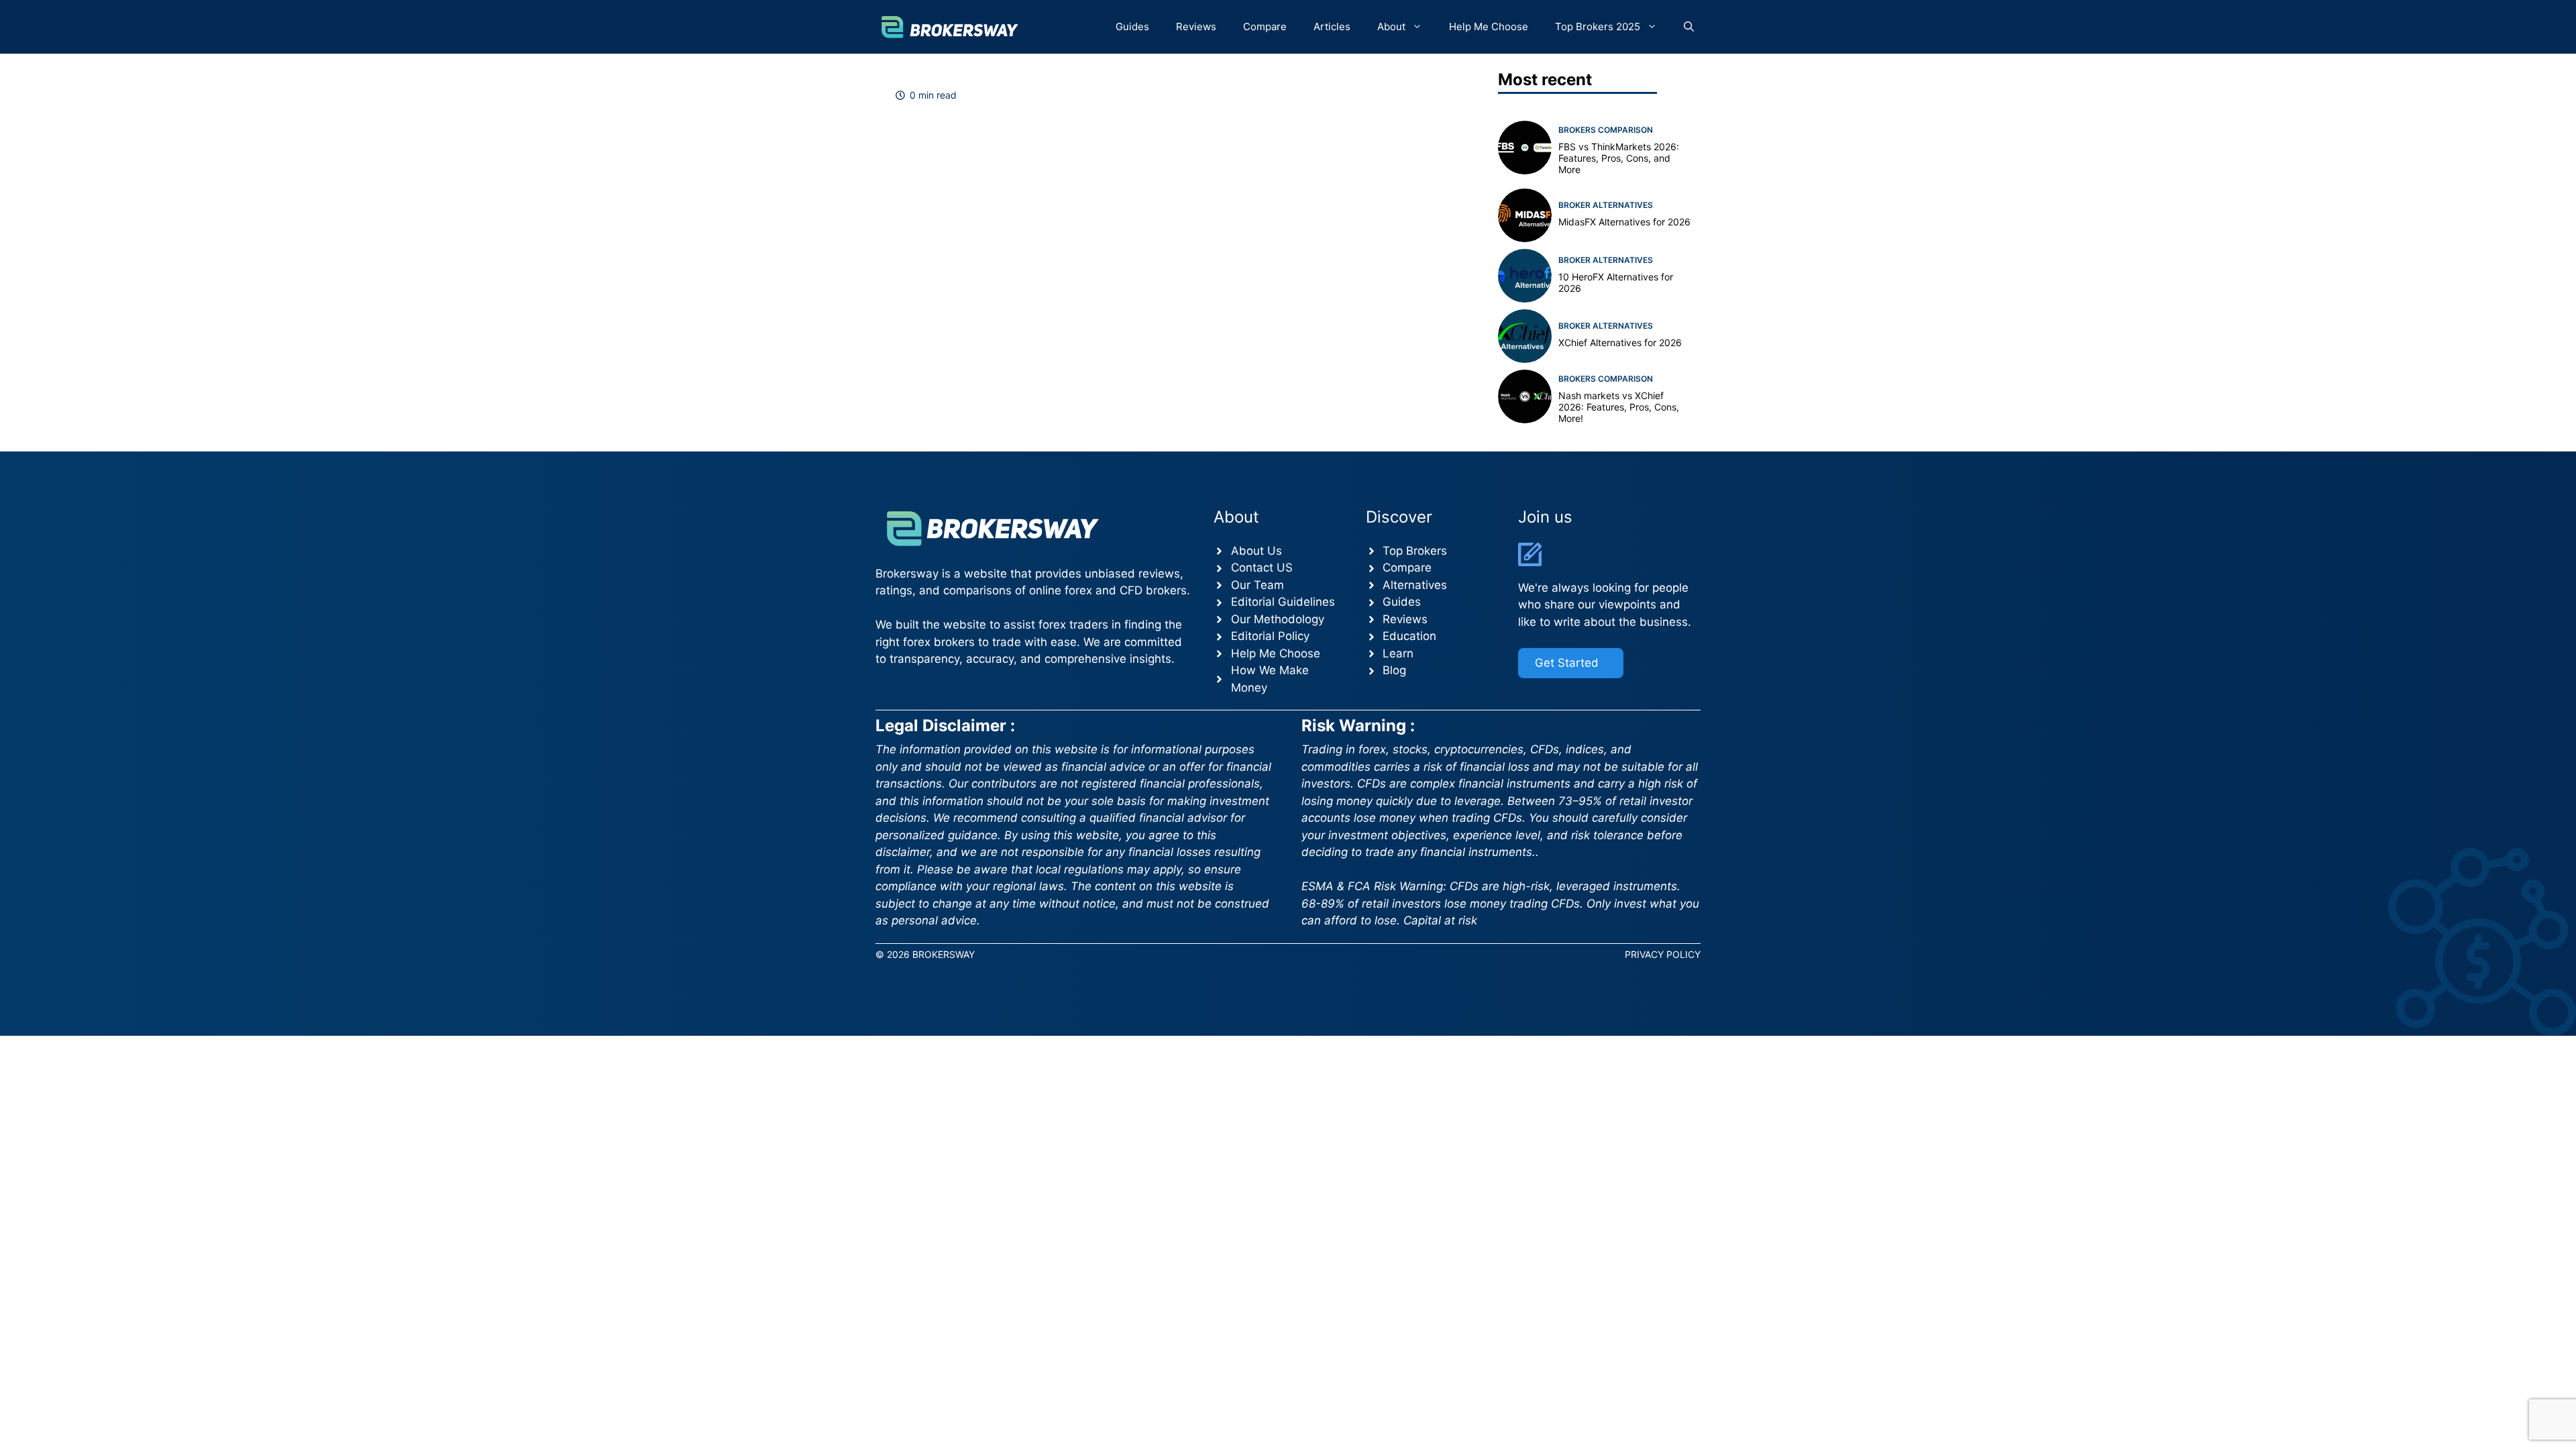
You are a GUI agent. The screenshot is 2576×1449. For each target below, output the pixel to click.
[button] (1689, 27)
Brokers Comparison (1606, 130)
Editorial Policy (1270, 636)
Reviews (1196, 26)
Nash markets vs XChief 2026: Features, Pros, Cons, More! (1619, 407)
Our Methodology (1278, 619)
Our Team (1257, 585)
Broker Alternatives (1606, 205)
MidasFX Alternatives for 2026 (1624, 222)
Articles (1332, 26)
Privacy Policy (1663, 954)
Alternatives (1415, 585)
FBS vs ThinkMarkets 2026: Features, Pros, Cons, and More (1619, 158)
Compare (1265, 26)
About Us (1256, 551)
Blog (1394, 670)
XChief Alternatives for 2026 (1620, 342)
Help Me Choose (1489, 26)
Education (1409, 636)
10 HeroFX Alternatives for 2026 (1616, 282)
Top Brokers (1415, 551)
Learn (1398, 653)
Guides (1132, 26)
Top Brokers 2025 (1598, 26)
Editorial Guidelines (1283, 602)
